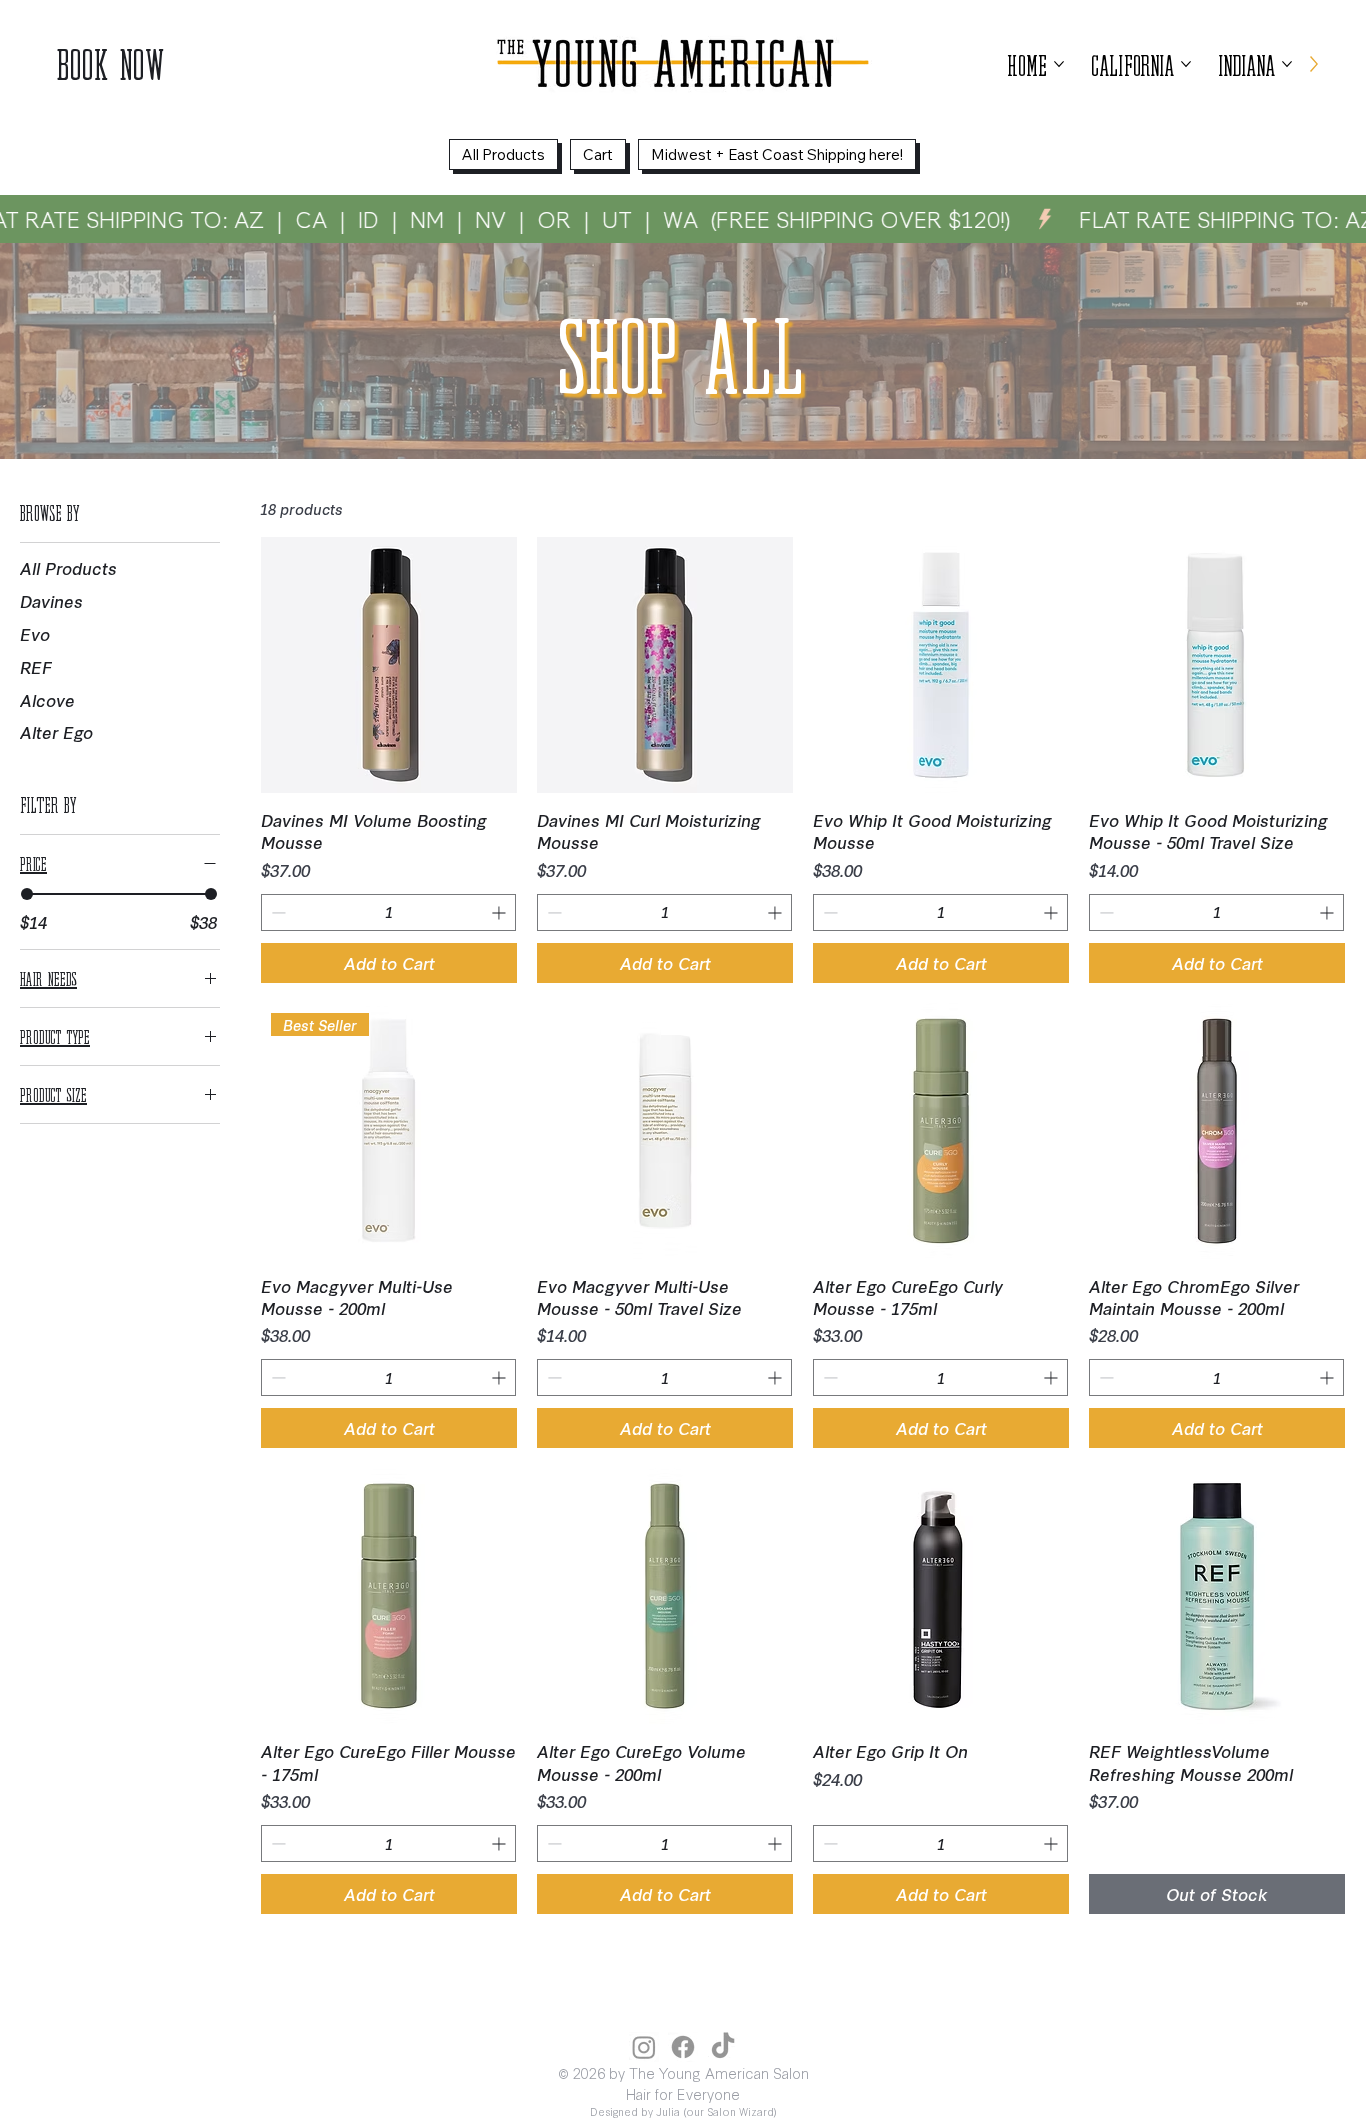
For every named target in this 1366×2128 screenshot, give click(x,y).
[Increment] (500, 912)
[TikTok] (723, 2047)
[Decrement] (276, 912)
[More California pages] (1186, 64)
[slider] (27, 894)
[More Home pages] (1059, 64)
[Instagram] (644, 2047)
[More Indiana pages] (1287, 64)
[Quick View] (389, 665)
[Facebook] (683, 2047)
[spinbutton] (388, 912)
